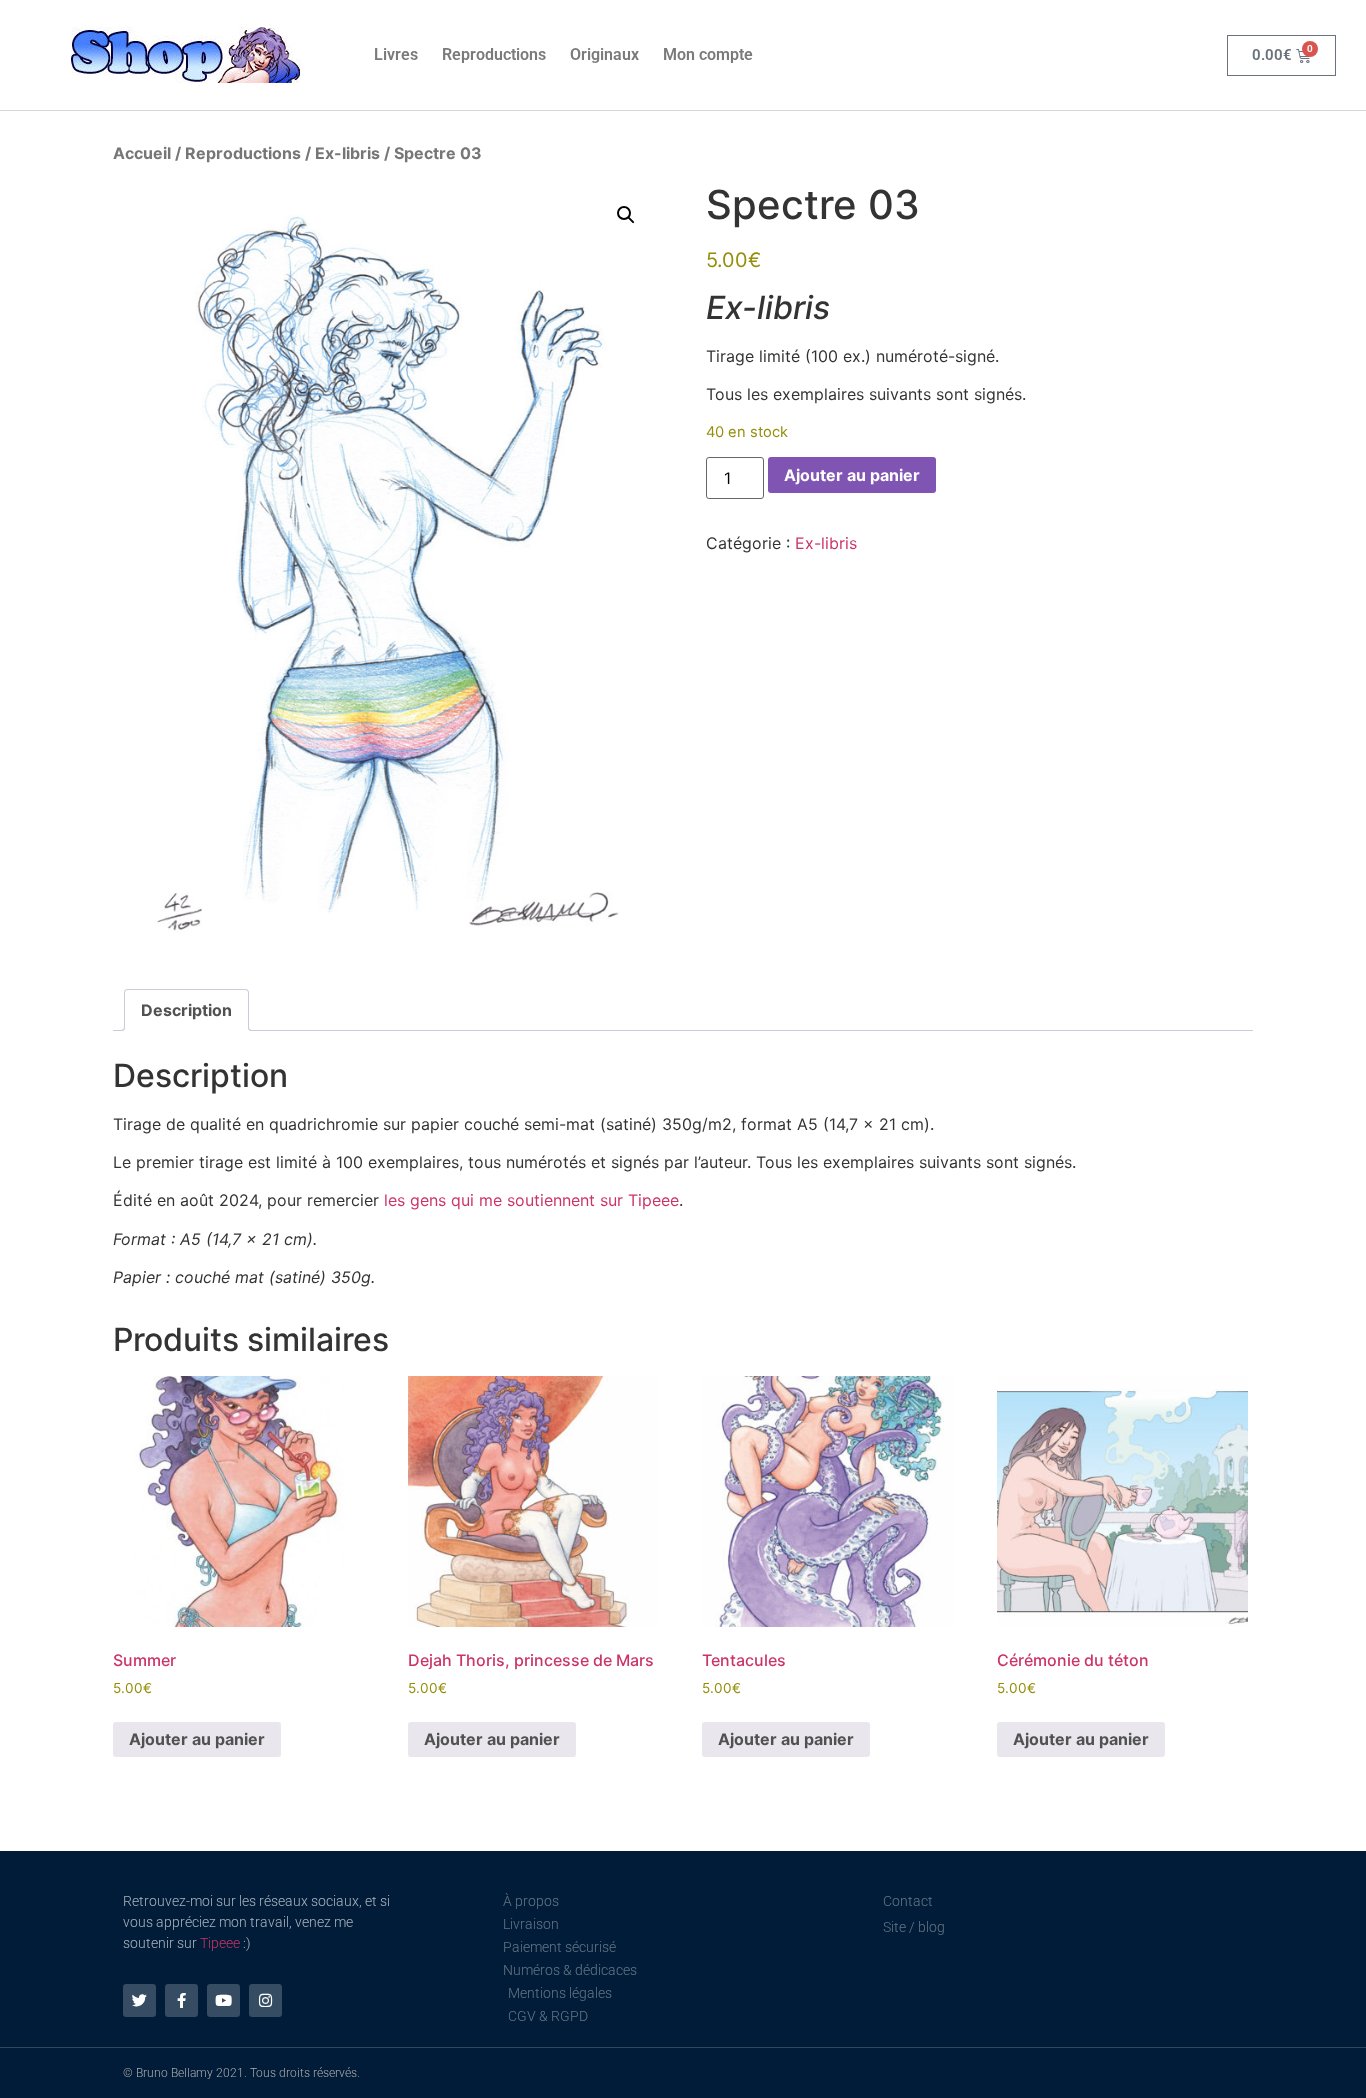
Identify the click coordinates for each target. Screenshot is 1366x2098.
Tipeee (220, 1943)
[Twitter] (139, 2000)
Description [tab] (186, 1010)
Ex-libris (347, 153)
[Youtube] (223, 2000)
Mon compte (708, 54)
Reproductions (494, 54)
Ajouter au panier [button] (197, 1739)
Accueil (142, 153)
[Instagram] (265, 2000)
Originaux (604, 54)
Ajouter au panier (852, 475)
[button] (626, 215)
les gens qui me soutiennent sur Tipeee (531, 1200)
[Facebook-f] (181, 2000)
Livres (396, 54)
